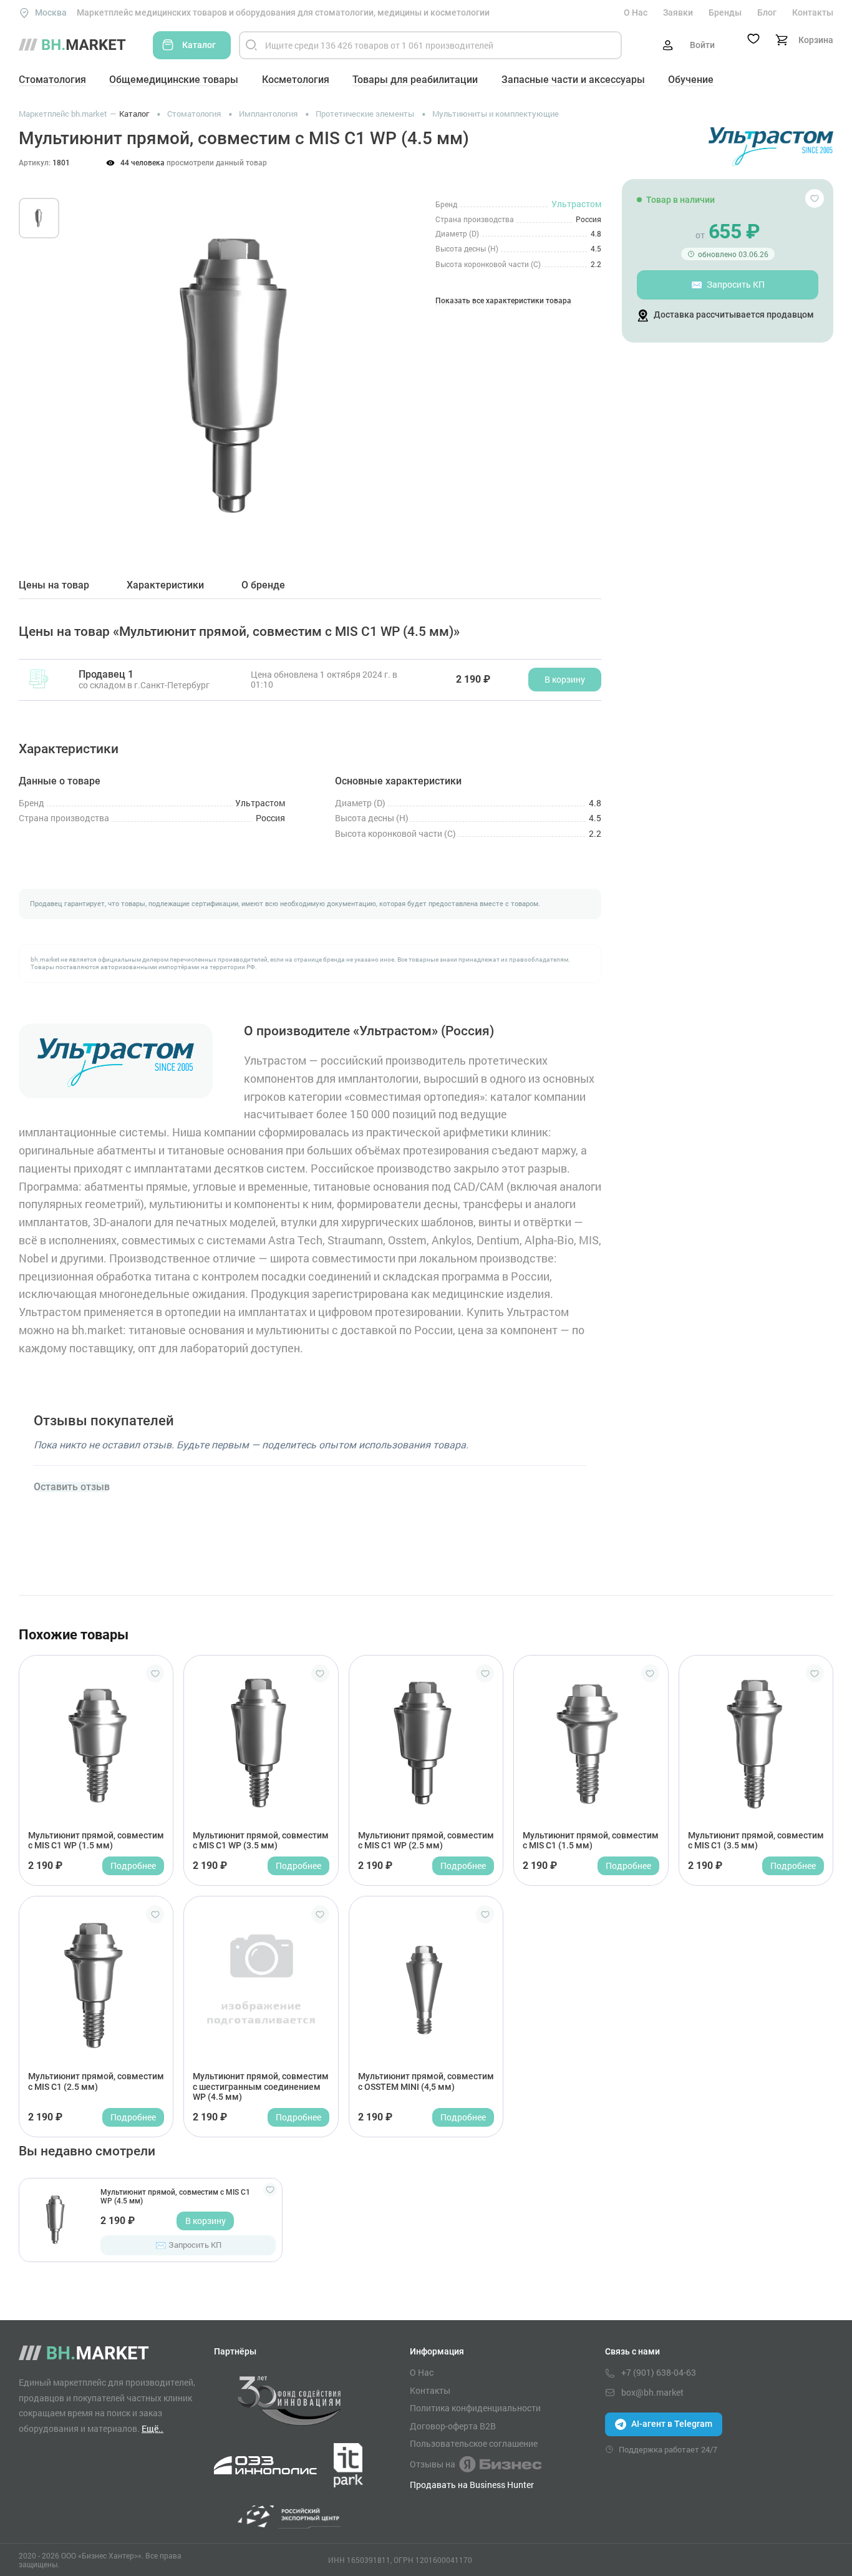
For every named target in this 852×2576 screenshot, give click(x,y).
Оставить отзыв (72, 1487)
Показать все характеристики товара (503, 301)
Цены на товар (54, 585)
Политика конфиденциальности (475, 2408)
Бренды (725, 12)
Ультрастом (576, 204)
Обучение (691, 80)
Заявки (678, 12)
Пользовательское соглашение (474, 2444)
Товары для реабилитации (415, 80)
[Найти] (251, 45)
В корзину (206, 2221)
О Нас (636, 12)
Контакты (813, 12)
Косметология (296, 80)
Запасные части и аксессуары (573, 80)
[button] (93, 361)
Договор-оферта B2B (453, 2426)
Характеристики (165, 585)
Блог (767, 12)
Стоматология (52, 80)
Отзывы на (433, 2464)
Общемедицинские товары (174, 80)
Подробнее (133, 1866)
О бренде (263, 585)
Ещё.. (152, 2428)
